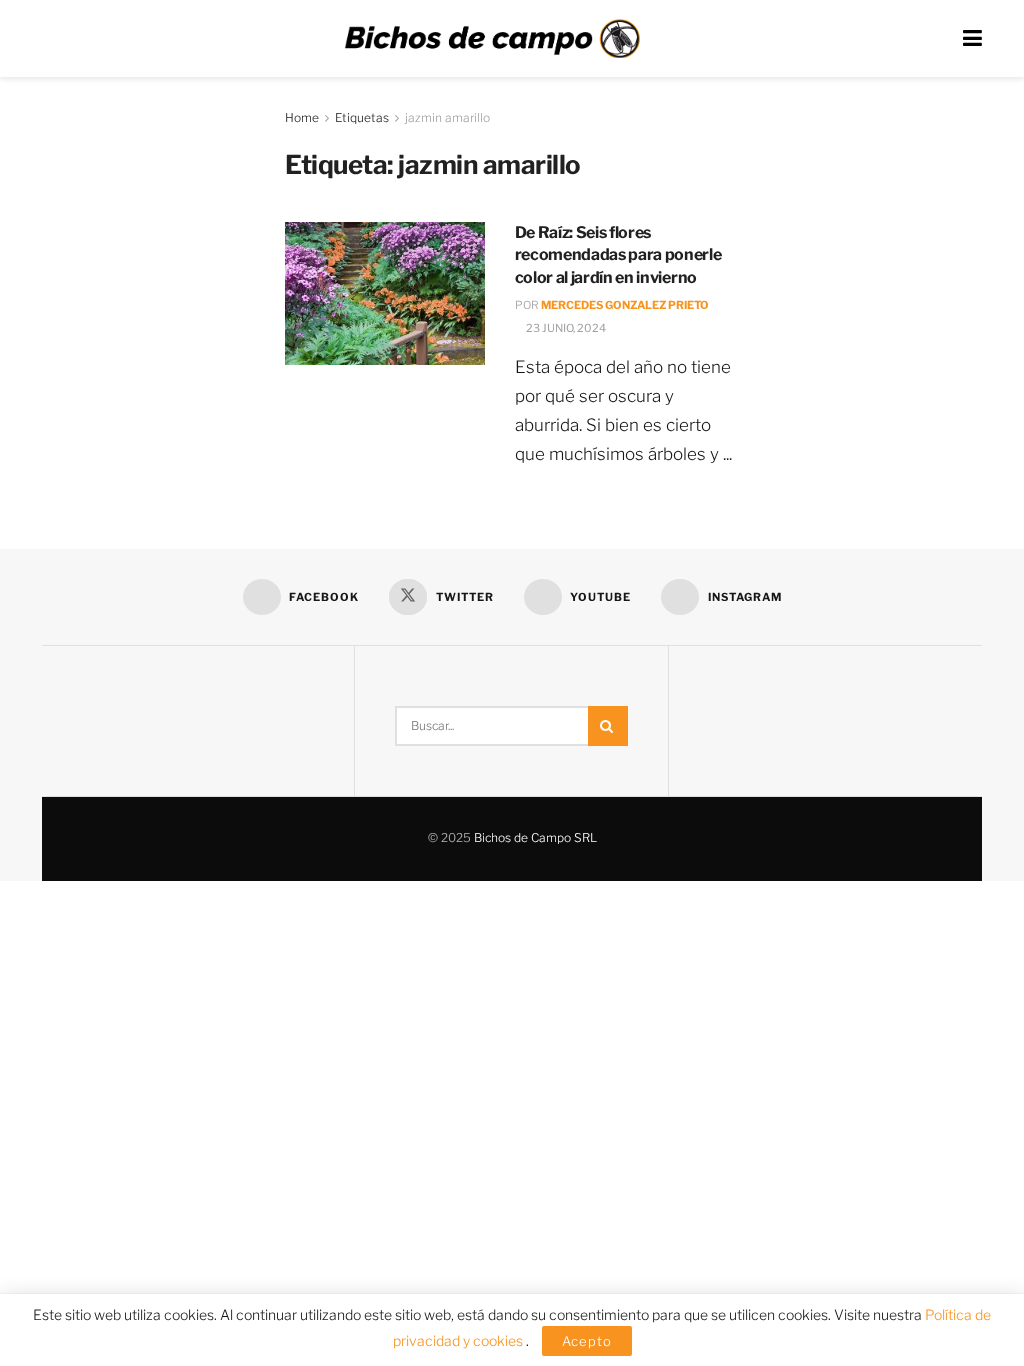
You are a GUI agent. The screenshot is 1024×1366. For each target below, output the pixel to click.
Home (302, 117)
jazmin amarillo (447, 117)
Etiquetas (362, 117)
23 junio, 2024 (565, 328)
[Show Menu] (972, 38)
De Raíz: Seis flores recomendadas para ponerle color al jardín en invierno (618, 255)
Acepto (587, 1341)
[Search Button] (608, 726)
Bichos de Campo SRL (535, 837)
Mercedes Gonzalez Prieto (625, 305)
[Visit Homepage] (492, 39)
